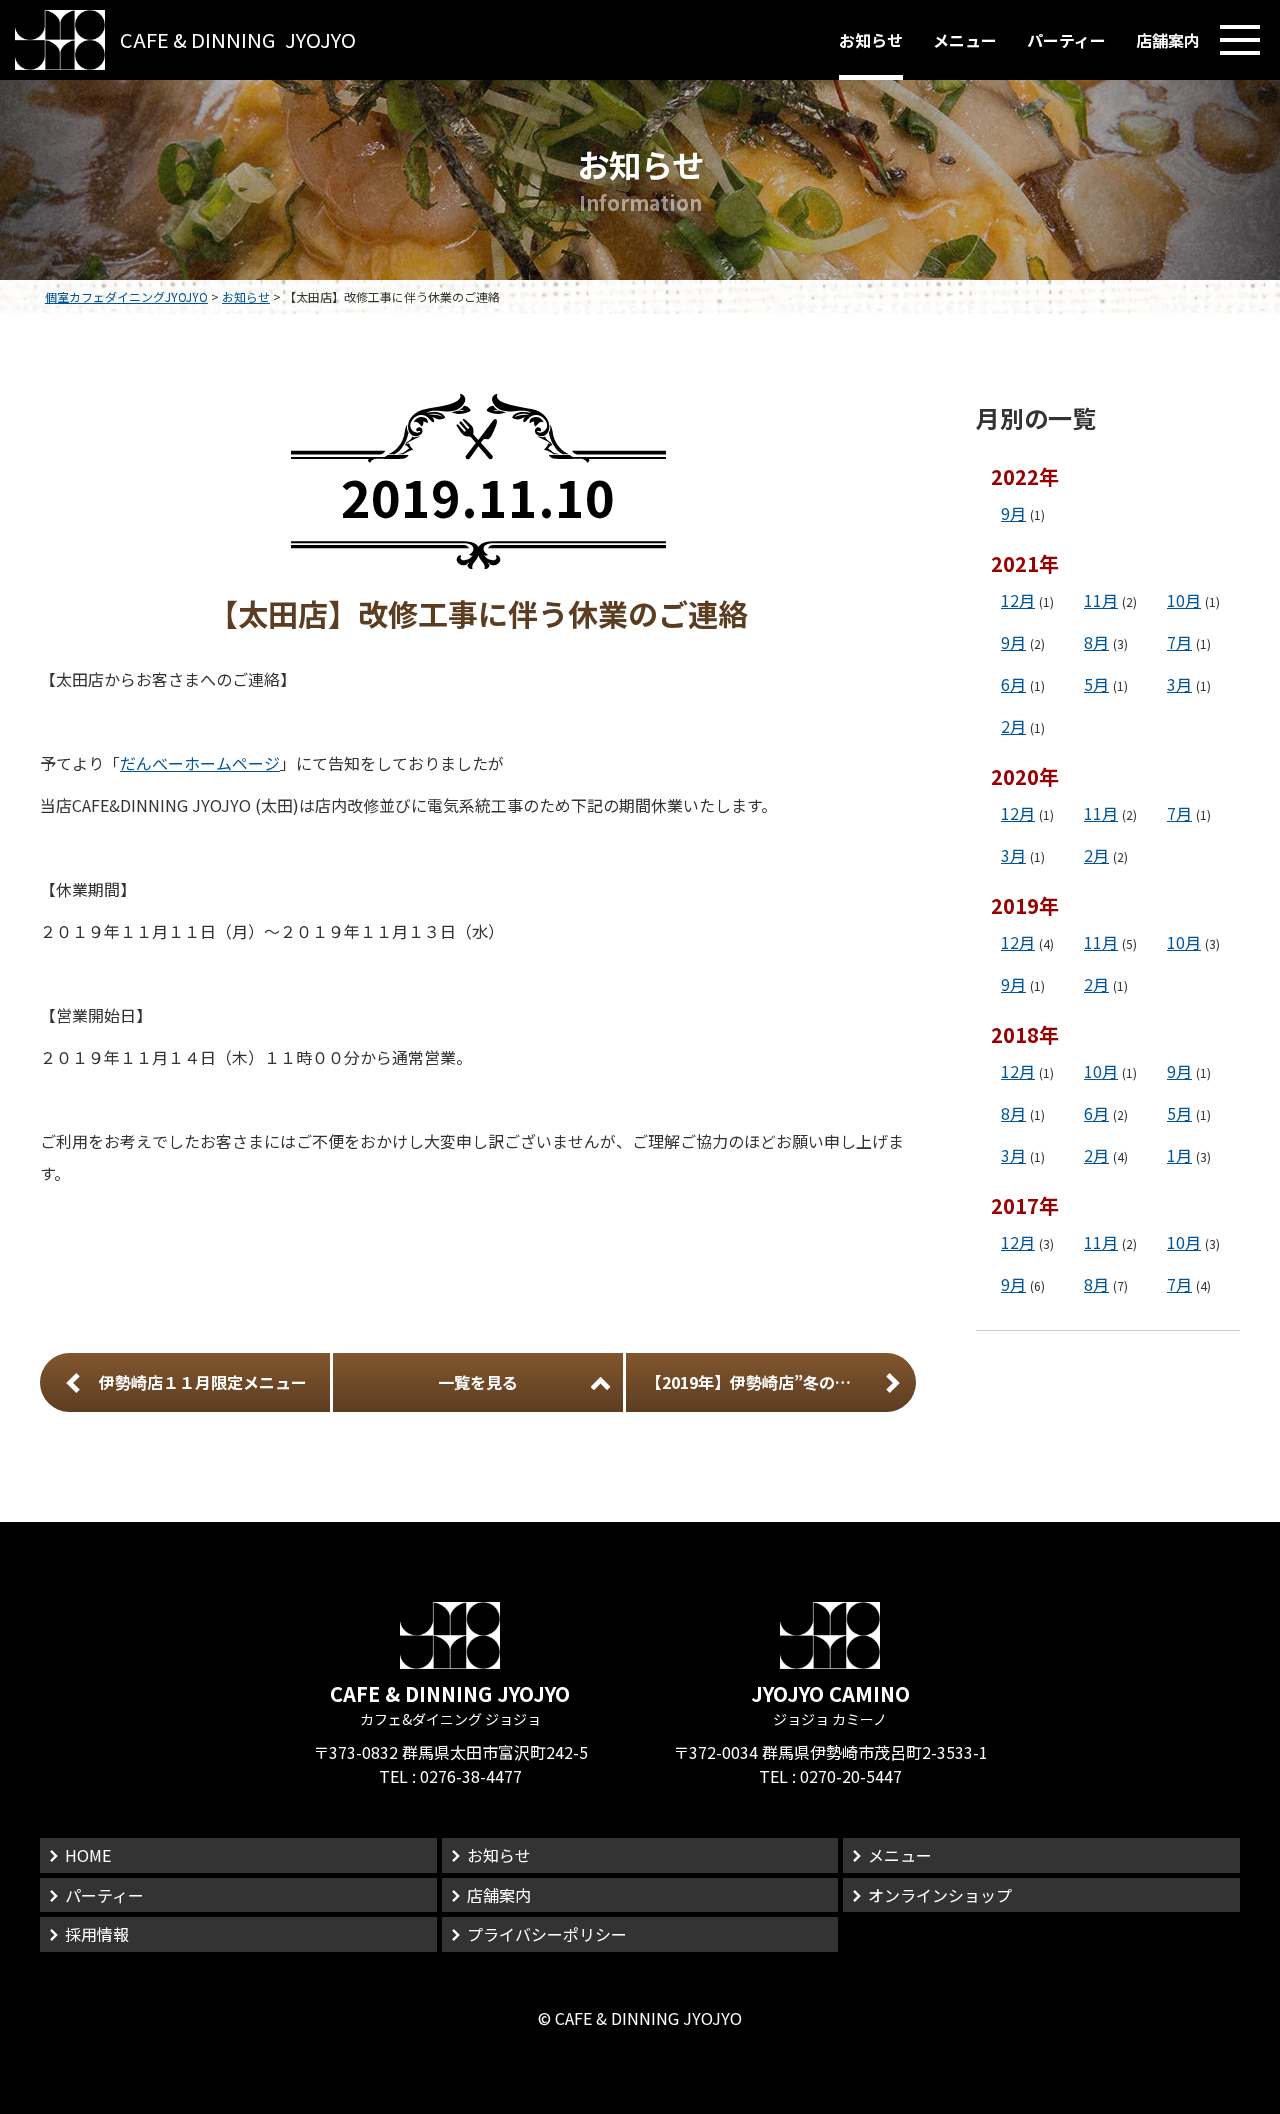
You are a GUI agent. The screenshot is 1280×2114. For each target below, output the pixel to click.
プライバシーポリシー (547, 1934)
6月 (1013, 684)
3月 (1179, 684)
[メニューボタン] (1240, 40)
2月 (1013, 726)
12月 (1018, 600)
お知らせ (871, 40)
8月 (1096, 642)
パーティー (1066, 40)
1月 (1179, 1155)
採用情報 (97, 1934)
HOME (88, 1855)
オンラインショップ (940, 1895)
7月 (1179, 642)
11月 (1101, 600)
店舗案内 (1168, 40)
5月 (1096, 684)
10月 (1184, 600)
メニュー (965, 40)
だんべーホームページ (200, 763)
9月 (1013, 513)
